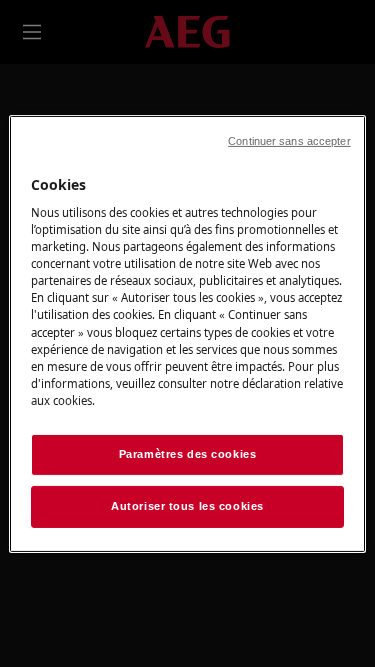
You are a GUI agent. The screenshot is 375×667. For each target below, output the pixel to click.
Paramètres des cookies (188, 454)
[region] (187, 333)
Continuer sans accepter (289, 140)
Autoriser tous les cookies (187, 506)
